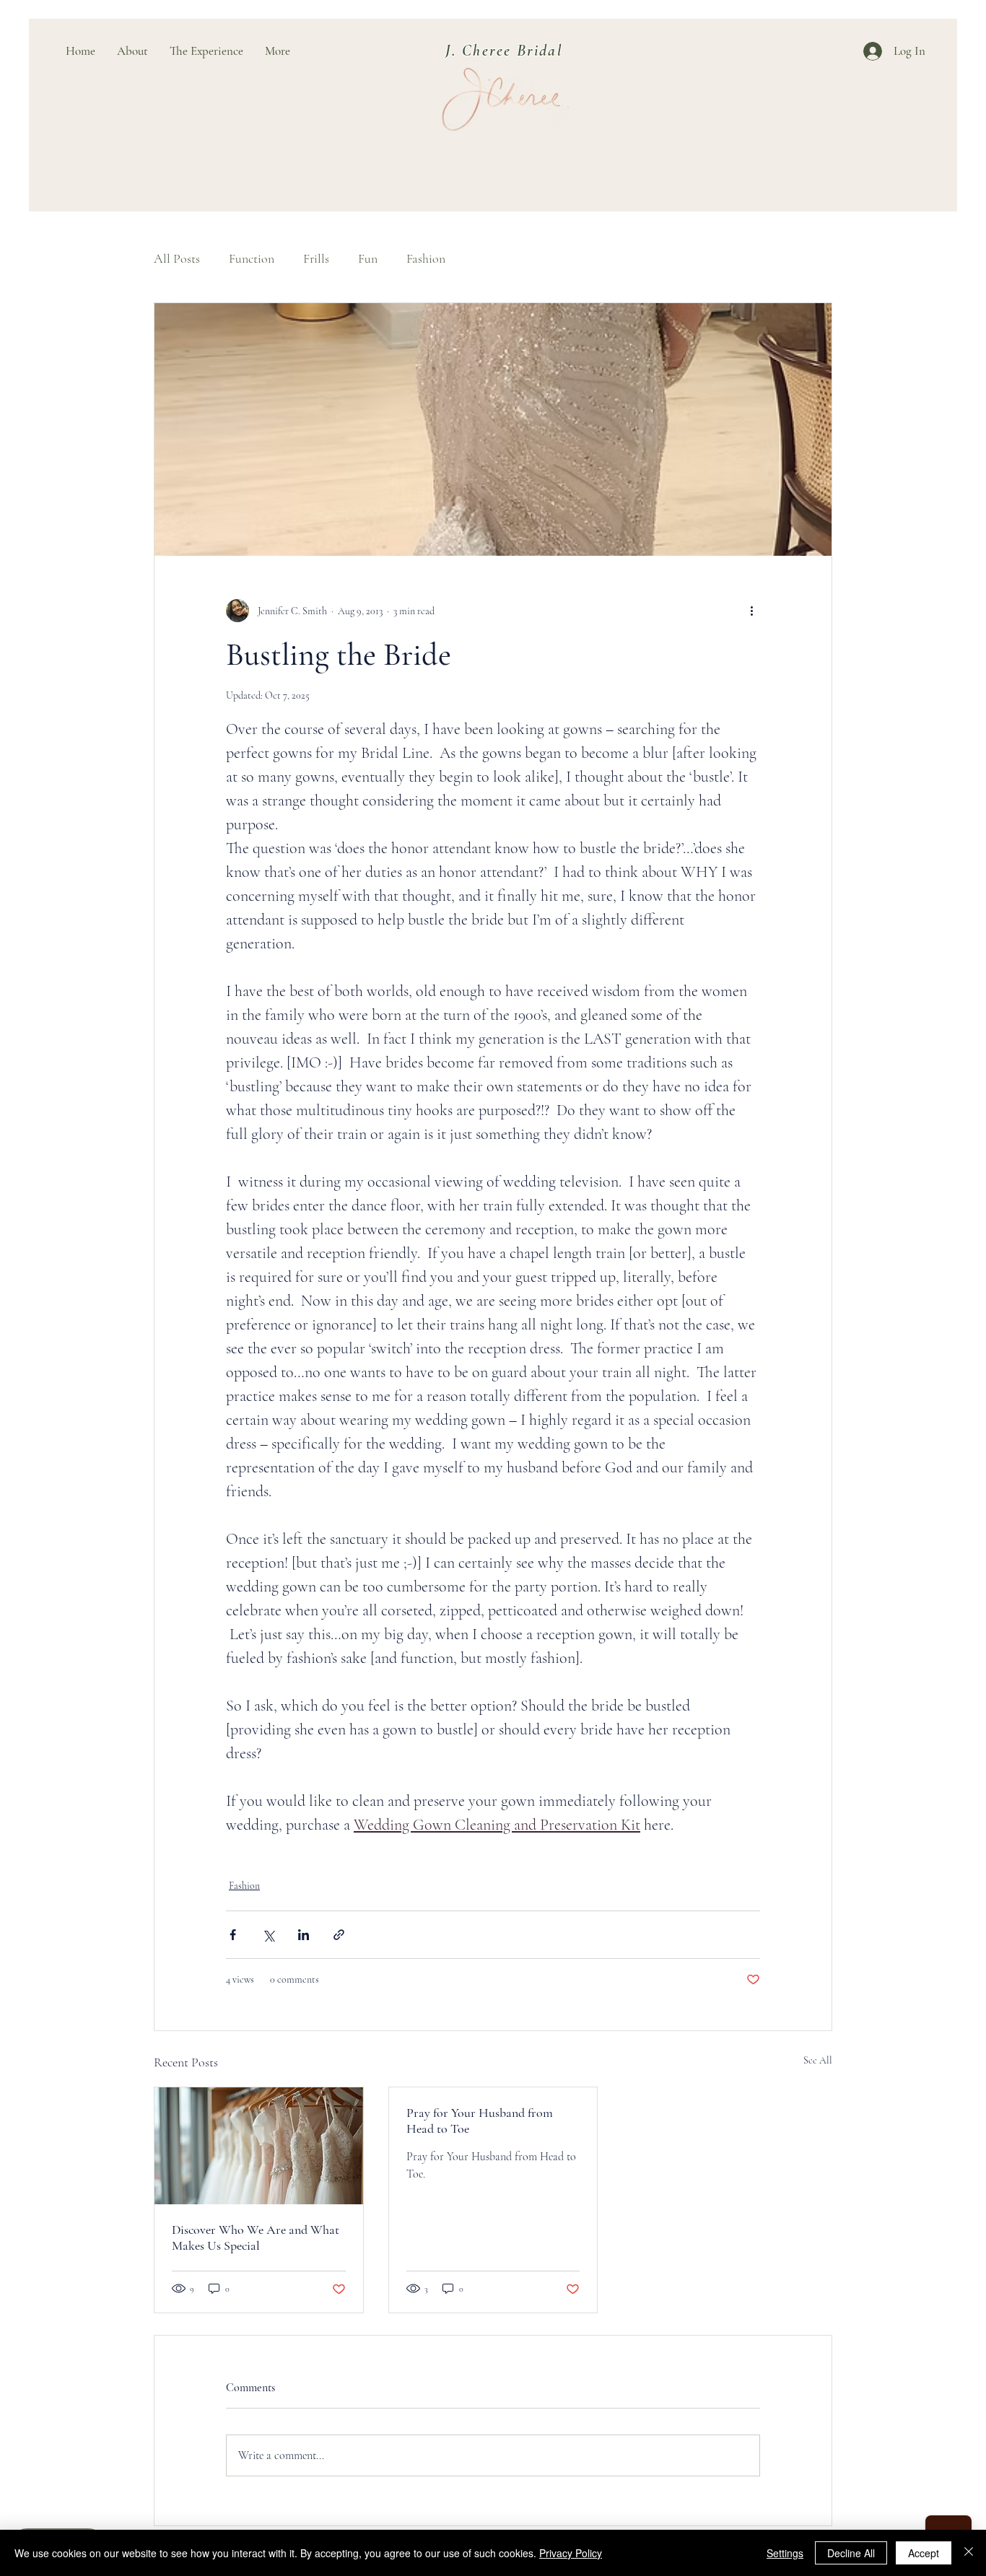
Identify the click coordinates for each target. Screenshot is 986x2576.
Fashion (426, 258)
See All (818, 2060)
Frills (316, 258)
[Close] (969, 2553)
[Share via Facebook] (233, 1935)
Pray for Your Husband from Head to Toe (480, 2121)
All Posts (177, 258)
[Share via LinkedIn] (304, 1935)
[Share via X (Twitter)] (268, 1935)
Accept (924, 2553)
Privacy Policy (571, 2553)
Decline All (851, 2553)
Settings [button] (785, 2553)
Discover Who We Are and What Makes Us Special (256, 2237)
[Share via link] (339, 1935)
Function (252, 258)
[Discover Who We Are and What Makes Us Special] (259, 2146)
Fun (368, 258)
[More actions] (751, 611)
